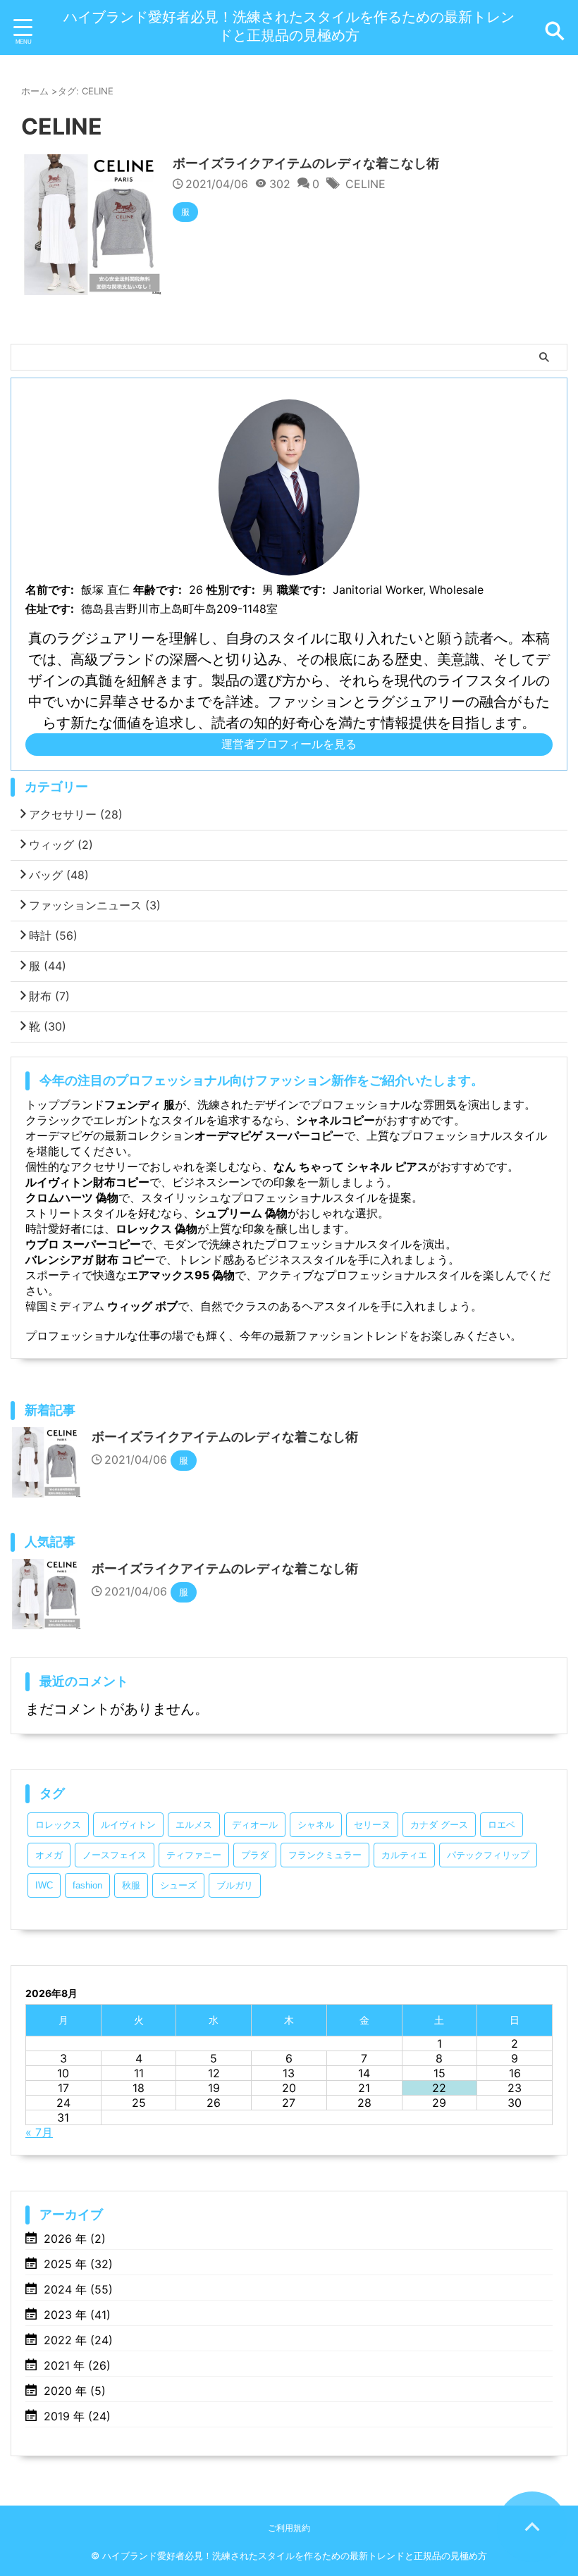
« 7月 (39, 2132)
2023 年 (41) (77, 2315)
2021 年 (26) (77, 2365)
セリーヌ (372, 1825)
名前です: (50, 590)
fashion (87, 1885)
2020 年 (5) (75, 2391)
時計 (53, 935)
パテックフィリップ (488, 1855)
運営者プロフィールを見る (289, 744)
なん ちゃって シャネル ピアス (351, 1166)
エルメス (194, 1825)
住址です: (50, 609)
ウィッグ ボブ (141, 1306)
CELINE (365, 184)
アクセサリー (76, 814)
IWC (44, 1885)
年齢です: (158, 590)
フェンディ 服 (140, 1105)
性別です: (231, 590)
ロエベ (502, 1825)
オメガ (49, 1855)
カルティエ (404, 1855)
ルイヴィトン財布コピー (87, 1182)
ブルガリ (235, 1885)
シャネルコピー (336, 1120)
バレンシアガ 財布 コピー (90, 1259)
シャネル (316, 1825)
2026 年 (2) (75, 2239)
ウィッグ (61, 845)
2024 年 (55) (78, 2289)
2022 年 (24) (78, 2340)
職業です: (301, 590)
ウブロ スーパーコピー (83, 1244)
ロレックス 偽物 (156, 1228)
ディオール (255, 1825)
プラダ (255, 1855)
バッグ (59, 875)
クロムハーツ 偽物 (72, 1197)
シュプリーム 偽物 (241, 1213)
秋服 (131, 1885)
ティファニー (194, 1855)
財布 (49, 996)
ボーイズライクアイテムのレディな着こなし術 (306, 163)
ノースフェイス (115, 1855)
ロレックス (58, 1825)
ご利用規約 (289, 2528)
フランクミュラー (325, 1855)
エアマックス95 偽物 (181, 1275)
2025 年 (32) (78, 2264)
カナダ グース (439, 1825)
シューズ (178, 1885)
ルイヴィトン (128, 1825)
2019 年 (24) (77, 2416)
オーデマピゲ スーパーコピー (269, 1135)
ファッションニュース (95, 905)
